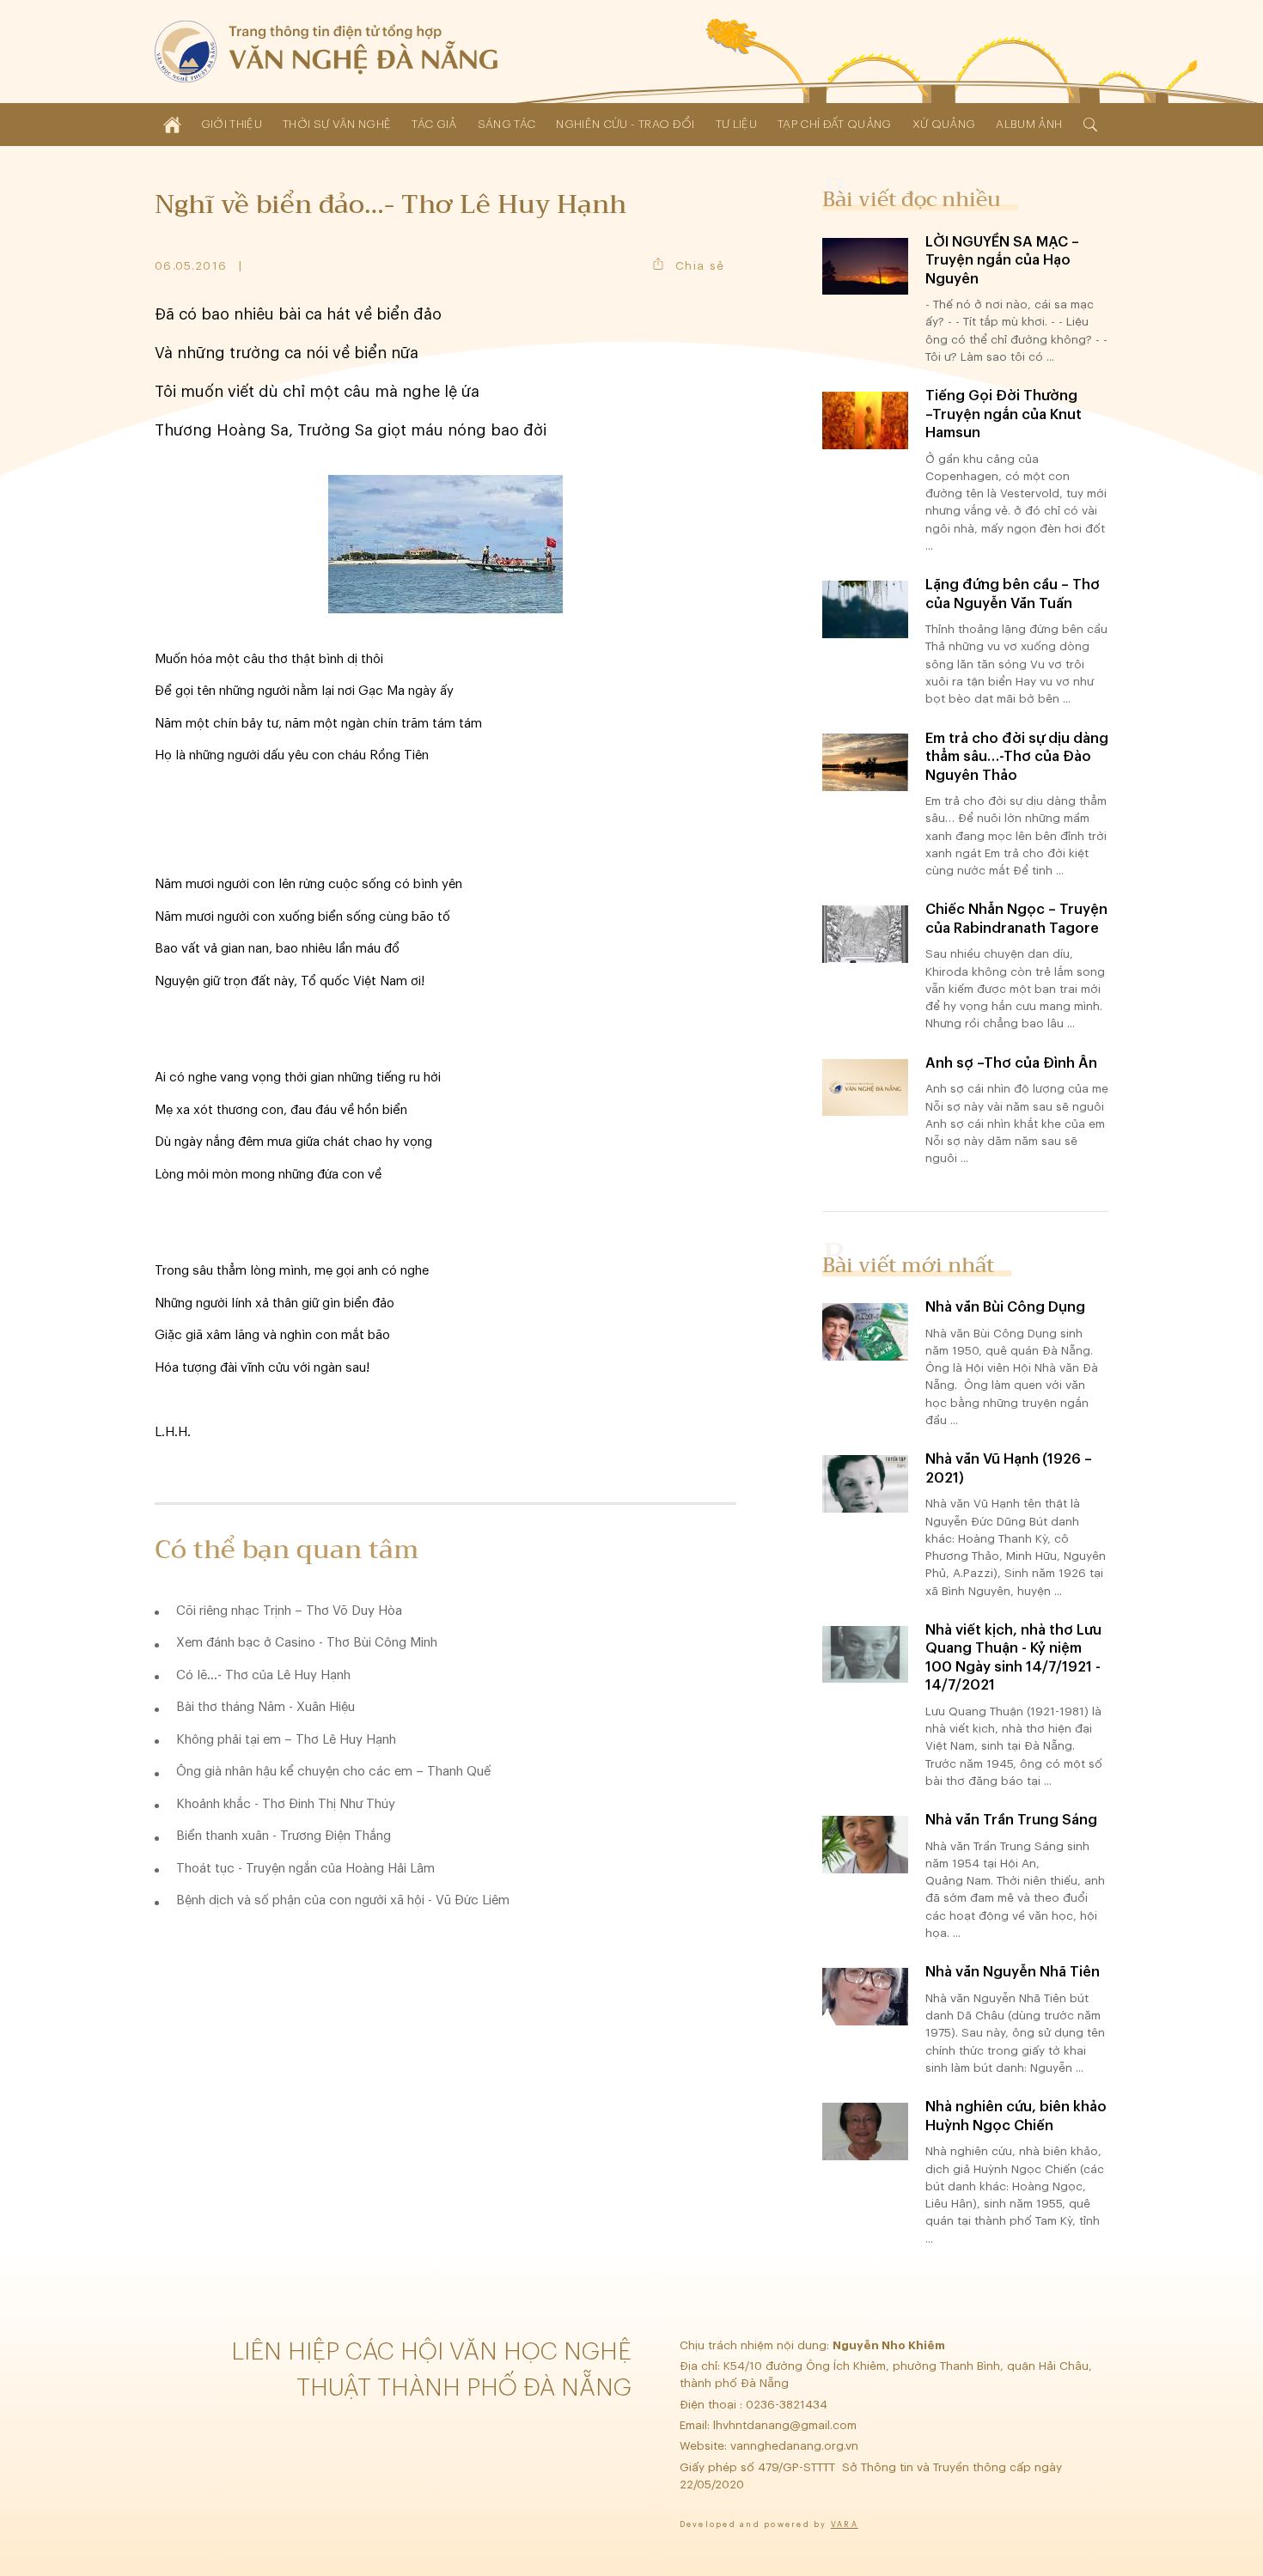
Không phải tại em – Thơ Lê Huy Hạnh (286, 1740)
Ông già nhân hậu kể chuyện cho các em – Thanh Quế (333, 1772)
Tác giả (434, 124)
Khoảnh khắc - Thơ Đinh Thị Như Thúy (286, 1804)
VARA (845, 2525)
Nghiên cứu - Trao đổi (625, 124)
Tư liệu (736, 124)
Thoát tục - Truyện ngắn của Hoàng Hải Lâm (305, 1869)
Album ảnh (1029, 124)
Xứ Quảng (944, 124)
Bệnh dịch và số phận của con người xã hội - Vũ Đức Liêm (343, 1900)
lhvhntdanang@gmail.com (787, 2425)
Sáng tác (507, 124)
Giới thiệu (232, 124)
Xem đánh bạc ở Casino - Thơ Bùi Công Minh (307, 1643)
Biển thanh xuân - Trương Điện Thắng (284, 1836)
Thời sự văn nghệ (337, 124)
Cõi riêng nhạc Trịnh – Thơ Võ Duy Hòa (289, 1611)
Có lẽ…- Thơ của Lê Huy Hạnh (263, 1675)
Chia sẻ (700, 266)
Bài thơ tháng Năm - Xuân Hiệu (265, 1707)
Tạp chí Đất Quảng (835, 124)
